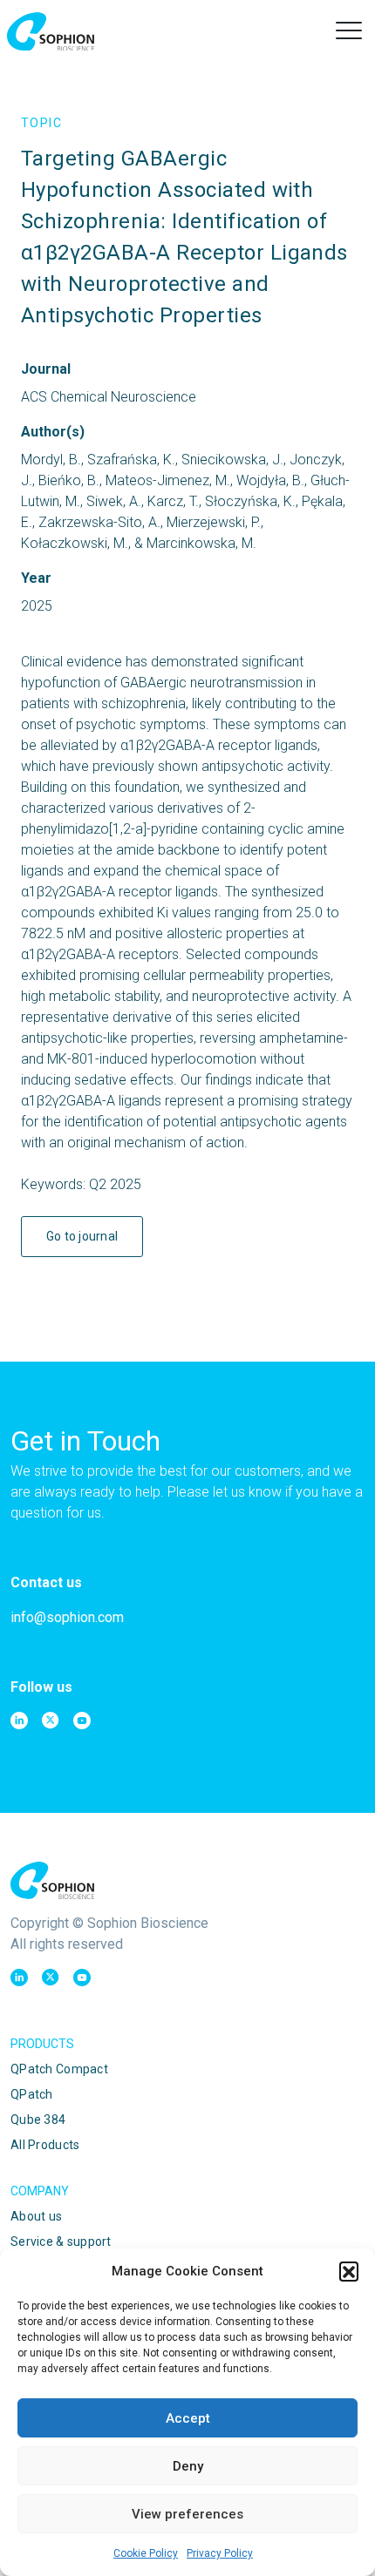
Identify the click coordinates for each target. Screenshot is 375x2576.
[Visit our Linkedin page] (19, 1721)
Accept (188, 2418)
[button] (349, 2271)
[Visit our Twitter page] (51, 1721)
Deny (188, 2466)
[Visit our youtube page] (82, 1721)
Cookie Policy (146, 2553)
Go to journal (82, 1236)
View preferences (187, 2514)
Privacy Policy (220, 2553)
